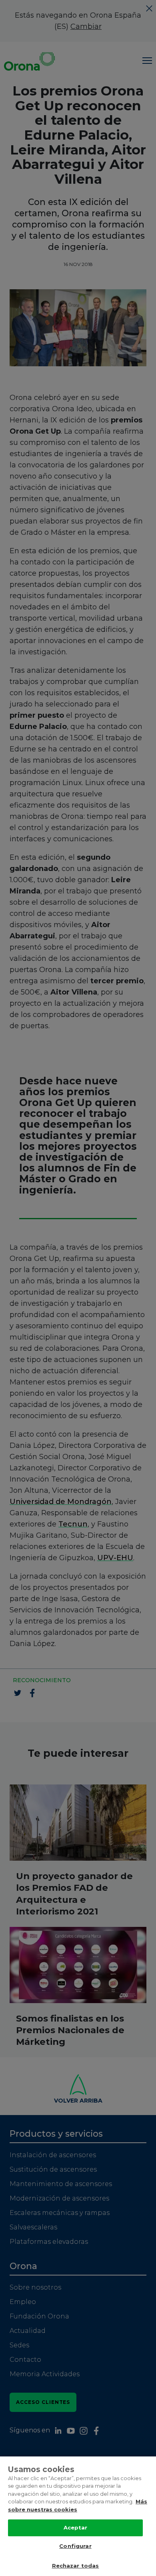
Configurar (75, 2546)
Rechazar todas (76, 2566)
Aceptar (76, 2527)
